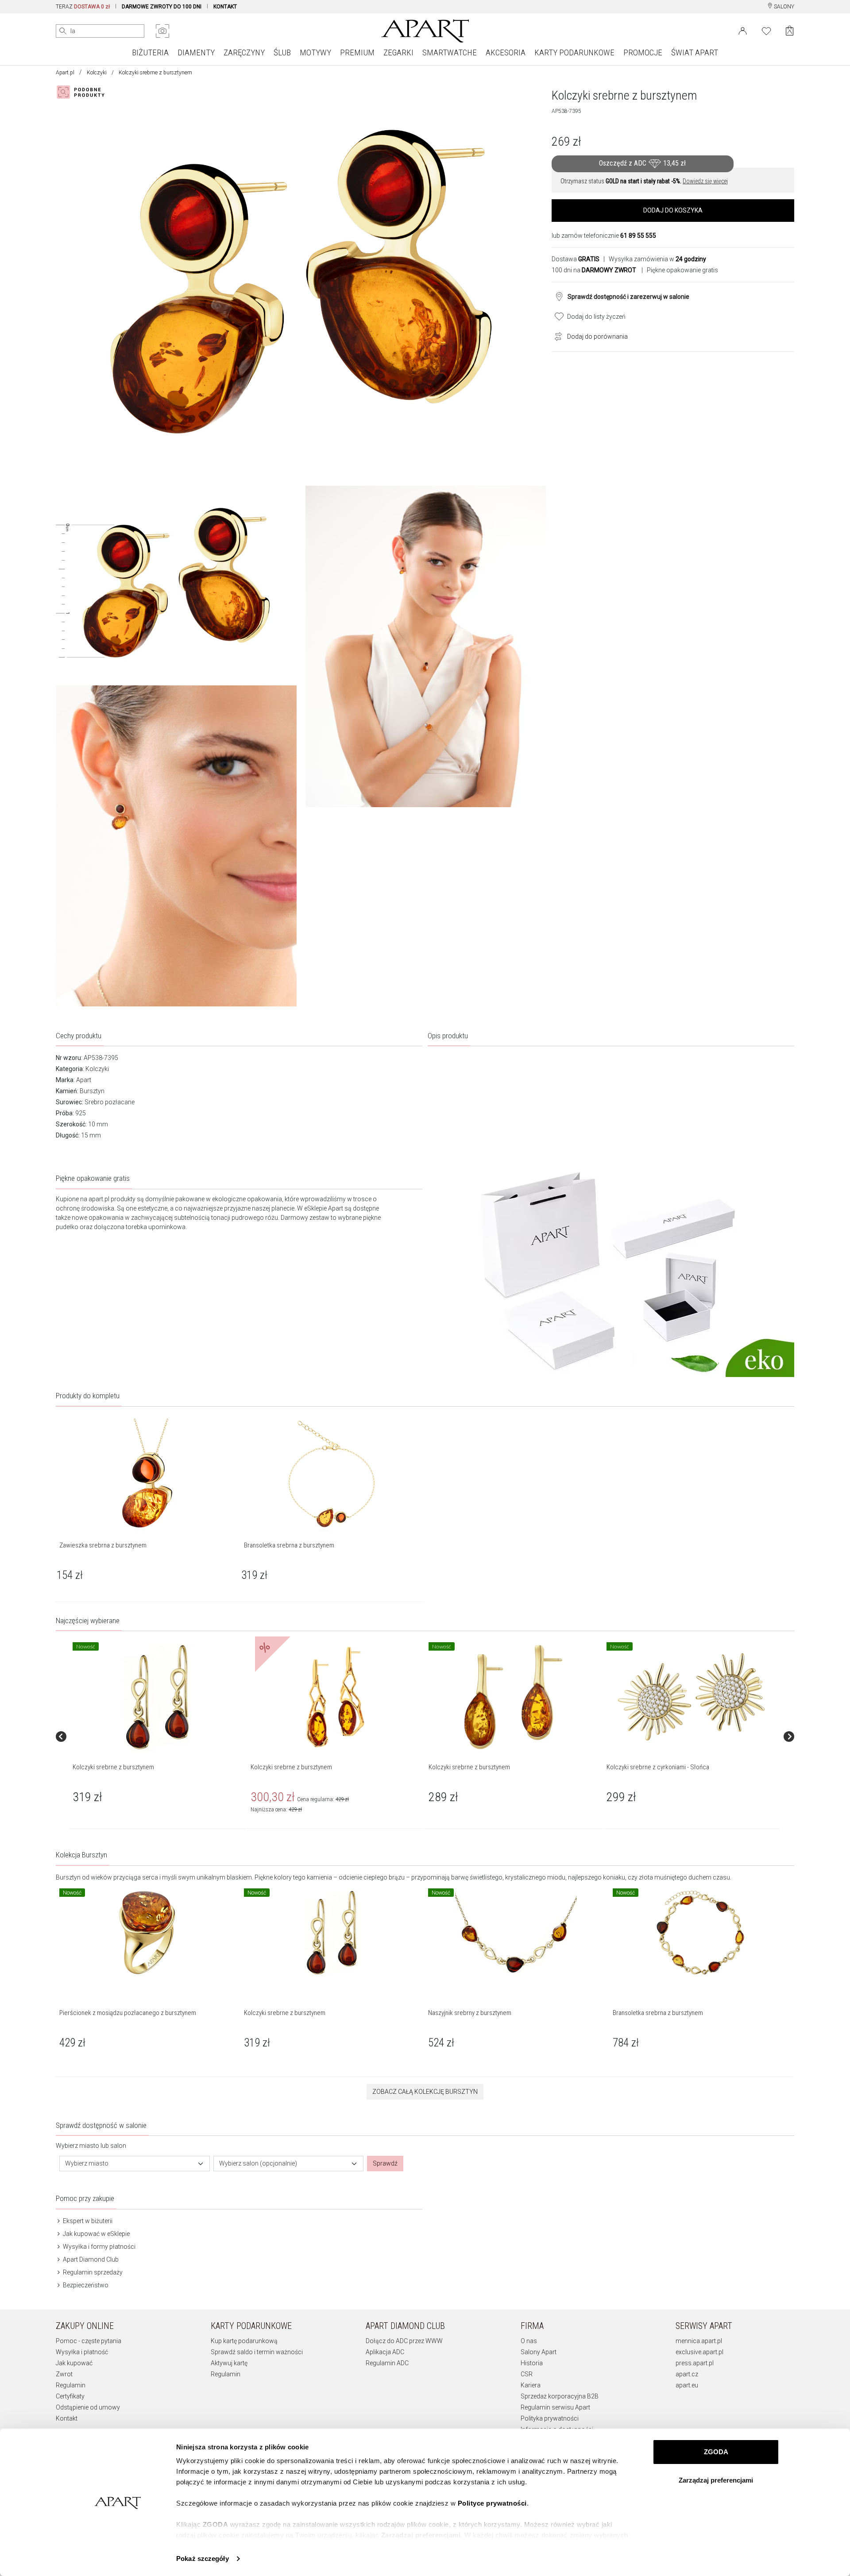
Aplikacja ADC (385, 2352)
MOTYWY (315, 52)
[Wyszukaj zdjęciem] (162, 31)
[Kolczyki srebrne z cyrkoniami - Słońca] (691, 1697)
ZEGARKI (398, 52)
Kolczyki (97, 73)
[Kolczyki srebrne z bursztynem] (157, 1697)
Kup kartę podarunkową (244, 2341)
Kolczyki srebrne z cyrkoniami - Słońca (658, 1767)
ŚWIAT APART (695, 52)
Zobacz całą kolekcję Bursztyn (425, 2092)
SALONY (783, 7)
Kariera (531, 2385)
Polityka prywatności (550, 2418)
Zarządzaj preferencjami (716, 2480)
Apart (84, 1080)
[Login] (743, 30)
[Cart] (790, 31)
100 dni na (594, 270)
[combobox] (135, 2164)
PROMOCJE (643, 52)
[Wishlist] (766, 30)
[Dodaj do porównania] (556, 336)
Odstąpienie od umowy (88, 2407)
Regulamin (71, 2385)
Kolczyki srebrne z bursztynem (113, 1767)
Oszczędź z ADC (642, 163)
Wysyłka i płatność (82, 2352)
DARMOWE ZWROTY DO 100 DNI (162, 7)
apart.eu (687, 2385)
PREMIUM (357, 52)
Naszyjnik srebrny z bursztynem (470, 2013)
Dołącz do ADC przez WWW (404, 2341)
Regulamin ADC (387, 2363)
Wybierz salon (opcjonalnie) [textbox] (258, 2163)
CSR (527, 2374)
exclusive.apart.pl (699, 2352)
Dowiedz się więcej (705, 181)
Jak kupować (74, 2363)
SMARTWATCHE (450, 52)
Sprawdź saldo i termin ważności (257, 2352)
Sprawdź (385, 2163)
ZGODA (716, 2452)
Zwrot (64, 2374)
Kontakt (67, 2418)
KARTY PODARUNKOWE (574, 52)
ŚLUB (282, 52)
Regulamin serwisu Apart (555, 2407)
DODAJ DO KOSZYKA (673, 210)
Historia (532, 2363)
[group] (158, 1736)
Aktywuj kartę (229, 2363)
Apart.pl (65, 73)
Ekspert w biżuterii (87, 2221)
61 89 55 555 (638, 236)
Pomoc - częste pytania (89, 2341)
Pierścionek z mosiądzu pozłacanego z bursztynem (128, 2013)
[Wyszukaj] (63, 31)
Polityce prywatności (492, 2503)
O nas (529, 2341)
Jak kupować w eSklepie (96, 2234)
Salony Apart (539, 2352)
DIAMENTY (196, 52)
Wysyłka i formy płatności (99, 2247)
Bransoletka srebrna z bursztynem (658, 2013)
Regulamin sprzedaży (92, 2272)
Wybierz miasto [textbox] (87, 2163)
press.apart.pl (695, 2363)
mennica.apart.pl (699, 2341)
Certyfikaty (70, 2396)
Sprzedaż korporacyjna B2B (560, 2396)
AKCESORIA (506, 52)
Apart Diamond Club (90, 2259)
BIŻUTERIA (150, 52)
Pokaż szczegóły (203, 2559)
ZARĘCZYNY (244, 52)
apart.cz (687, 2374)
